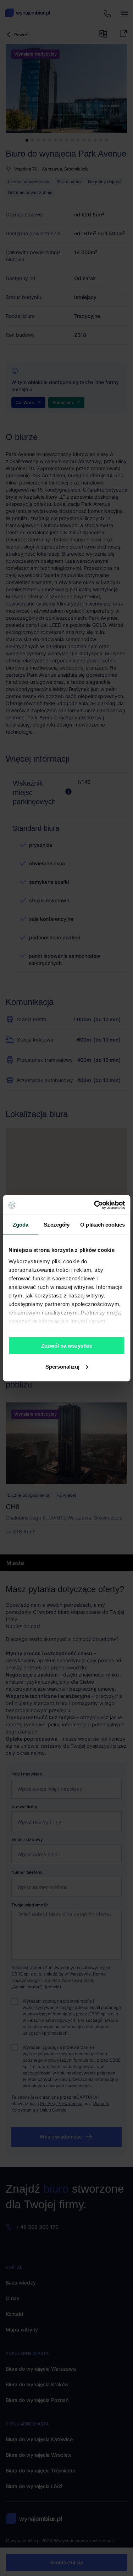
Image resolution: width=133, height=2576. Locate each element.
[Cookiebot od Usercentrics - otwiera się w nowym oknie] (95, 1205)
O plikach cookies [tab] (102, 1225)
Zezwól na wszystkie (67, 1346)
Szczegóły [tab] (57, 1225)
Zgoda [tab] (21, 1225)
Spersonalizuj (62, 1366)
